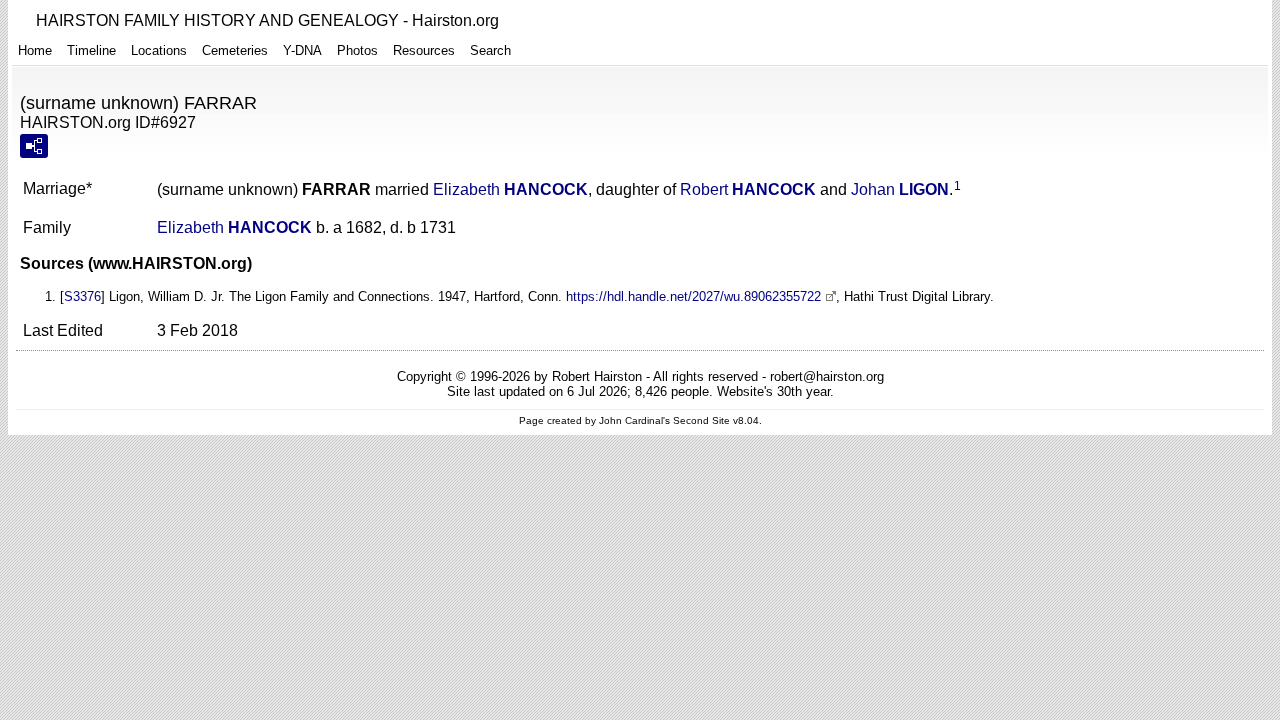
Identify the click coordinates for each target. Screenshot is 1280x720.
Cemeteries (235, 50)
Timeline (91, 50)
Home (35, 50)
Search (490, 50)
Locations (159, 50)
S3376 (82, 296)
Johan (900, 189)
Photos (357, 50)
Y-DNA (302, 50)
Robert (748, 189)
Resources (424, 50)
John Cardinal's (634, 420)
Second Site (701, 420)
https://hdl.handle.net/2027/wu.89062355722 (693, 296)
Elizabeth (510, 189)
